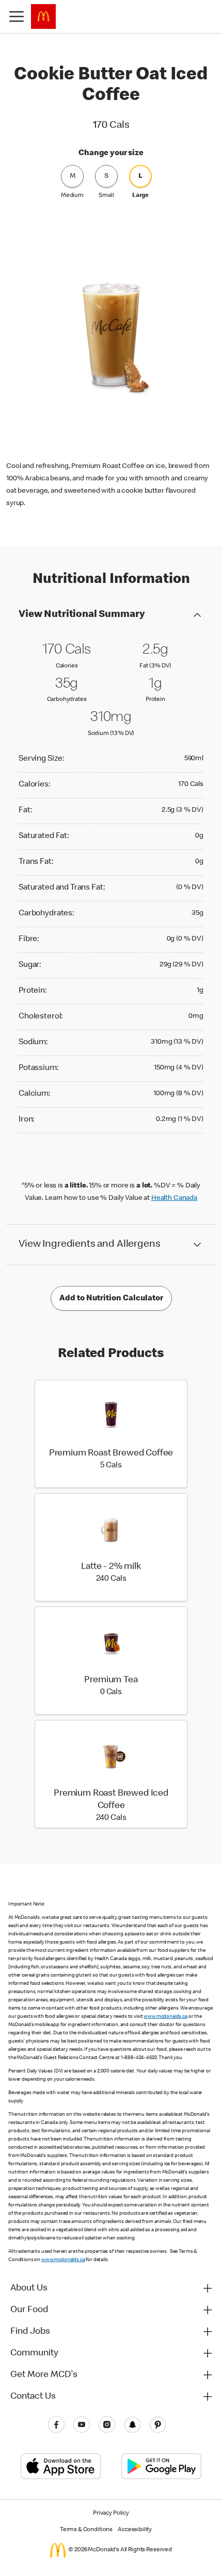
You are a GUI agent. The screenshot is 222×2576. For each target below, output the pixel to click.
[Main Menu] (17, 16)
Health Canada (174, 1198)
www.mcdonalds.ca (165, 2017)
